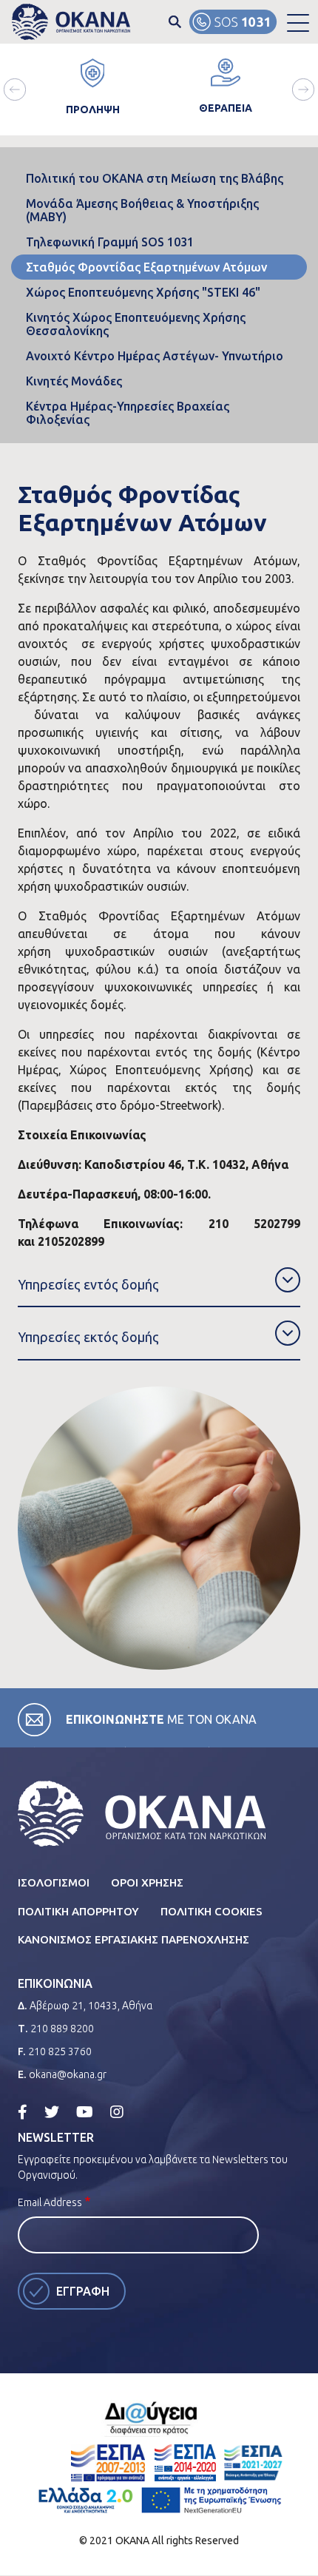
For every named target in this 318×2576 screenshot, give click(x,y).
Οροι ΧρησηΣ (147, 1882)
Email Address (50, 2202)
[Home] (71, 22)
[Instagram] (117, 2112)
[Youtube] (85, 2112)
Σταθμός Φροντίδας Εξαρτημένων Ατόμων (146, 267)
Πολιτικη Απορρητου (78, 1911)
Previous (15, 90)
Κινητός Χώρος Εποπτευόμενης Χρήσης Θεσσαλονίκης (136, 324)
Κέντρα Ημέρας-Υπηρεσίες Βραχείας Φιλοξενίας (128, 413)
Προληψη (93, 109)
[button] (298, 22)
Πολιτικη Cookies (212, 1911)
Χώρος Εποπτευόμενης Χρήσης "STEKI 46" (143, 292)
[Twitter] (52, 2112)
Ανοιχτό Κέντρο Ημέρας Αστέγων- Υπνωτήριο (155, 356)
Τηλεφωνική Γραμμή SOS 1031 (110, 242)
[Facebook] (23, 2112)
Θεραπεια (226, 108)
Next (303, 90)
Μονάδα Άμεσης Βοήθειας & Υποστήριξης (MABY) (142, 210)
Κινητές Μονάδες (74, 381)
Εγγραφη (83, 2291)
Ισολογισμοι (54, 1882)
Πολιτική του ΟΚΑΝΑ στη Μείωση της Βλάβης (155, 178)
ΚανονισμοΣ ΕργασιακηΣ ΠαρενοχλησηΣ (133, 1939)
